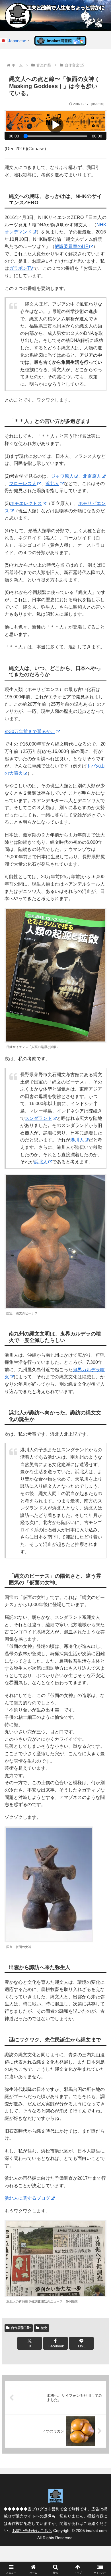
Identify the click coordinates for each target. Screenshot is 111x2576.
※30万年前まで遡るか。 (30, 731)
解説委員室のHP (72, 246)
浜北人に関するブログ (27, 2198)
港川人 (77, 1140)
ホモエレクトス (26, 503)
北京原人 (92, 476)
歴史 (44, 2328)
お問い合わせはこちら (32, 2531)
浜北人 (52, 484)
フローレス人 (23, 484)
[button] (100, 1424)
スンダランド (38, 1118)
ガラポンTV (21, 268)
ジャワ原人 (62, 476)
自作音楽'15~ (21, 2328)
